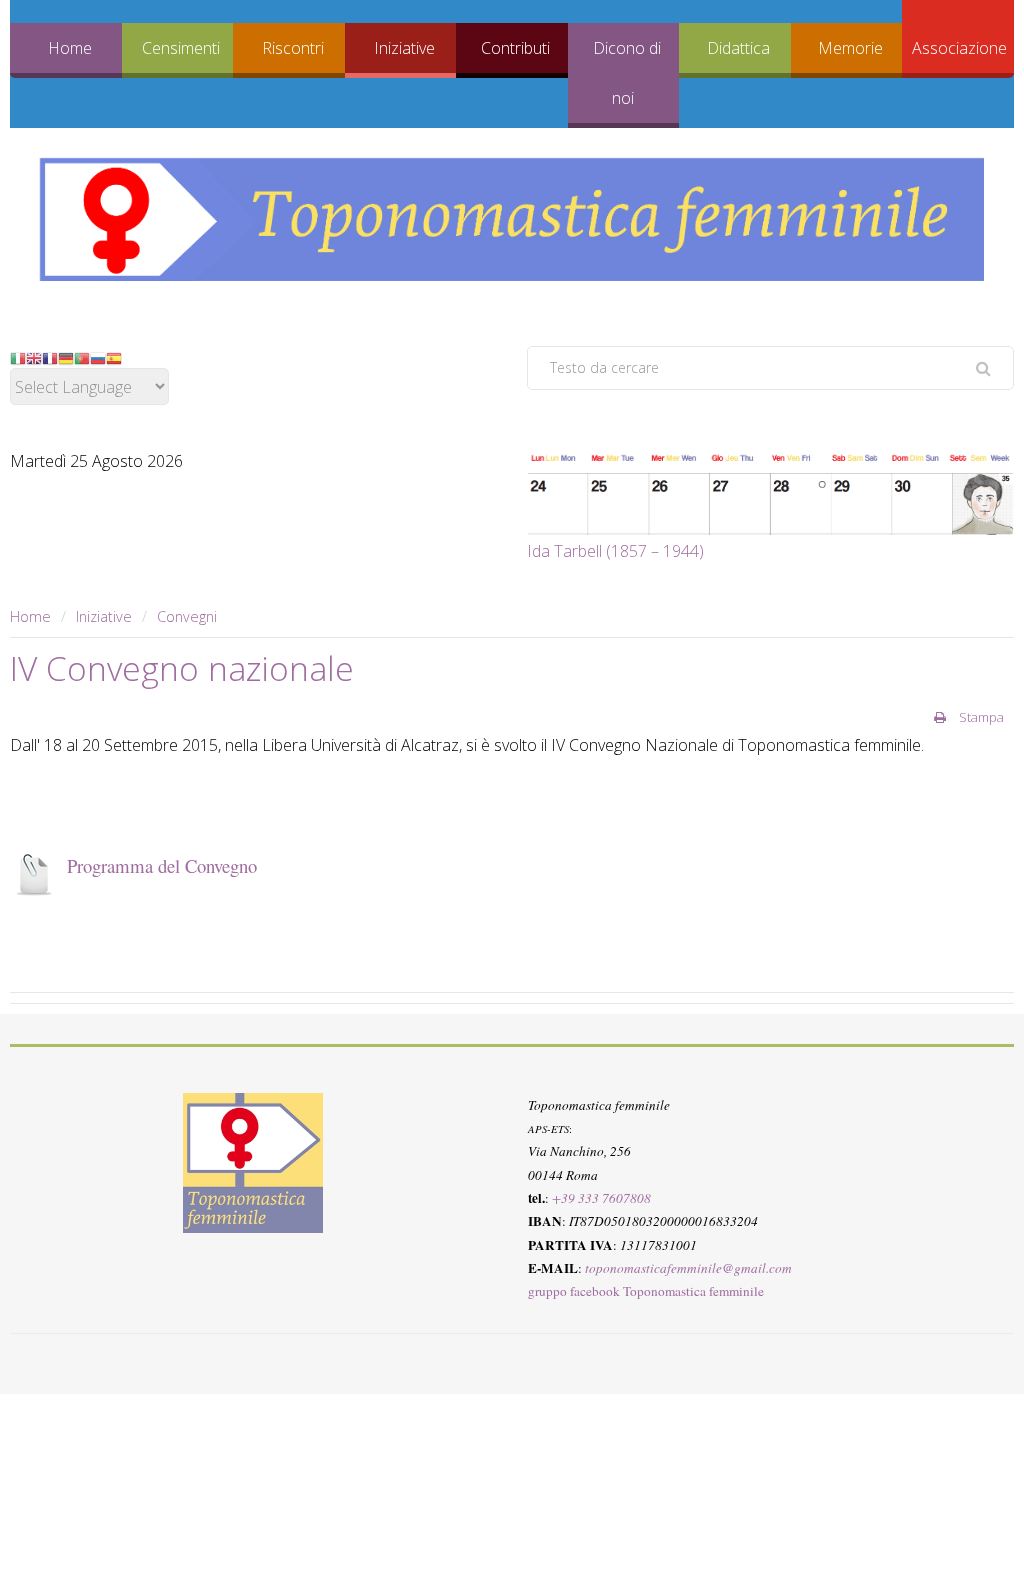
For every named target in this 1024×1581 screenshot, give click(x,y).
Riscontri (293, 48)
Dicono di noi (627, 73)
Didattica (738, 48)
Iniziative (404, 48)
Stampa (980, 717)
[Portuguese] (82, 357)
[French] (50, 357)
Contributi (515, 48)
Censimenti (181, 48)
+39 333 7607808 (601, 1198)
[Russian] (98, 357)
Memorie (850, 48)
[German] (66, 357)
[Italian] (18, 357)
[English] (34, 357)
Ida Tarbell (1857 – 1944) (615, 551)
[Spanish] (114, 357)
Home (70, 48)
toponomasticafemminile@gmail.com (688, 1268)
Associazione (959, 48)
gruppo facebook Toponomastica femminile (646, 1291)
